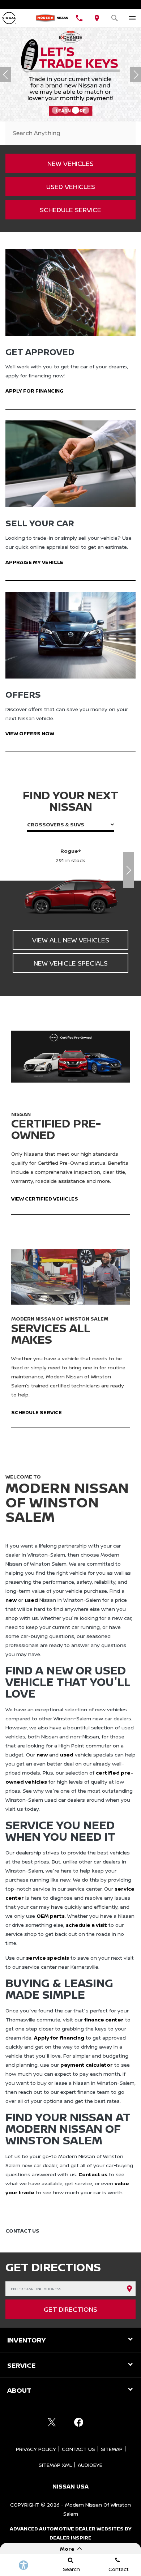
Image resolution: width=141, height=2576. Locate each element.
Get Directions (70, 2309)
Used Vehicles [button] (71, 187)
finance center (104, 2019)
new (11, 1600)
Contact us (93, 2174)
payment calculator (87, 2065)
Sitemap (112, 2449)
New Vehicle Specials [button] (71, 963)
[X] (52, 2422)
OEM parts (51, 1916)
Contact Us (78, 2449)
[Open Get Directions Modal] (97, 18)
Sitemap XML (55, 2465)
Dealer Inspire (70, 2538)
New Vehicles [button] (70, 163)
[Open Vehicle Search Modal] (115, 18)
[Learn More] (70, 74)
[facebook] (78, 2422)
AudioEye (90, 2465)
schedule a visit (86, 1925)
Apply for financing (59, 2038)
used (31, 1600)
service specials (48, 1958)
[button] (45, 110)
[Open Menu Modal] (132, 18)
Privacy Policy (36, 2449)
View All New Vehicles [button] (71, 940)
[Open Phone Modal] (79, 18)
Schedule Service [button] (70, 210)
